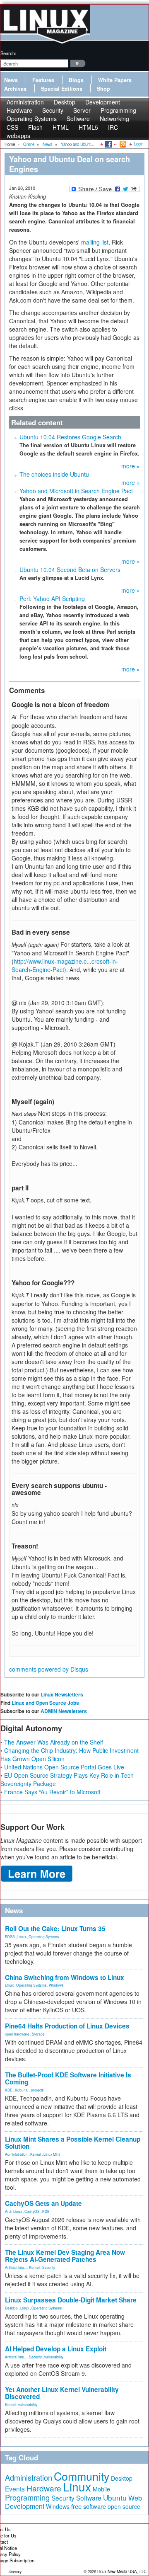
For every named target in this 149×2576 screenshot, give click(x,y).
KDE (9, 2090)
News (11, 80)
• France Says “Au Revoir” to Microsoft (50, 1792)
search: (8, 53)
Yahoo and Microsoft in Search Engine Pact (76, 491)
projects (37, 2090)
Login (139, 144)
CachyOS (32, 2211)
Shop (103, 89)
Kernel (36, 2154)
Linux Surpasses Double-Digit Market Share (71, 2300)
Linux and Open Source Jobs (45, 1703)
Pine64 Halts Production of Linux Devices (67, 2026)
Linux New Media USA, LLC (122, 2571)
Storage (38, 2034)
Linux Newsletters (62, 1694)
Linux (22, 1936)
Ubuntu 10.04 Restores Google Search (70, 437)
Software (78, 119)
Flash (35, 127)
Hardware (44, 2488)
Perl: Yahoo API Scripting (52, 599)
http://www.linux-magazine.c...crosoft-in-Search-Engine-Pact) (65, 965)
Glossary (15, 2572)
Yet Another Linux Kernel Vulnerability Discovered (62, 2393)
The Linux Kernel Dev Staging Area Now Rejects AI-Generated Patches (65, 2256)
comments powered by (49, 1669)
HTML (61, 127)
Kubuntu (22, 2090)
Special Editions (62, 89)
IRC (113, 127)
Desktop (11, 2308)
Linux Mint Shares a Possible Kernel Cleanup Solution (73, 2143)
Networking (114, 119)
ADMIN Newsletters (64, 1711)
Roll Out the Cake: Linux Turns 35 (55, 1929)
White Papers (115, 80)
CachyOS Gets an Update (43, 2203)
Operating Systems (32, 119)
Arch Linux (13, 2211)
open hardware (17, 2034)
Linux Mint (52, 2154)
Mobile (101, 2489)
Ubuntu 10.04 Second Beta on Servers (70, 569)
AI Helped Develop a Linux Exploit (56, 2349)
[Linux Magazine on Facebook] (108, 144)
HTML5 (88, 127)
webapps (18, 136)
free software (89, 2506)
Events (15, 2489)
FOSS (10, 1936)
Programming (27, 2497)
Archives (15, 89)
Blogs (76, 80)
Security (49, 2267)
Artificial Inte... (16, 2267)
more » (131, 466)
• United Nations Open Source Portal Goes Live (62, 1767)
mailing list (95, 242)
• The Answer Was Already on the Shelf (52, 1742)
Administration (16, 2154)
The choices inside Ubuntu (54, 474)
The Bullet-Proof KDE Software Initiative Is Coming (68, 2078)
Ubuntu (115, 2497)
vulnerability (54, 2357)
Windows (56, 1985)
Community (82, 2476)
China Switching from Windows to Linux (65, 1977)
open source (124, 2506)
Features (43, 80)
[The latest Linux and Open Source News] (122, 144)
